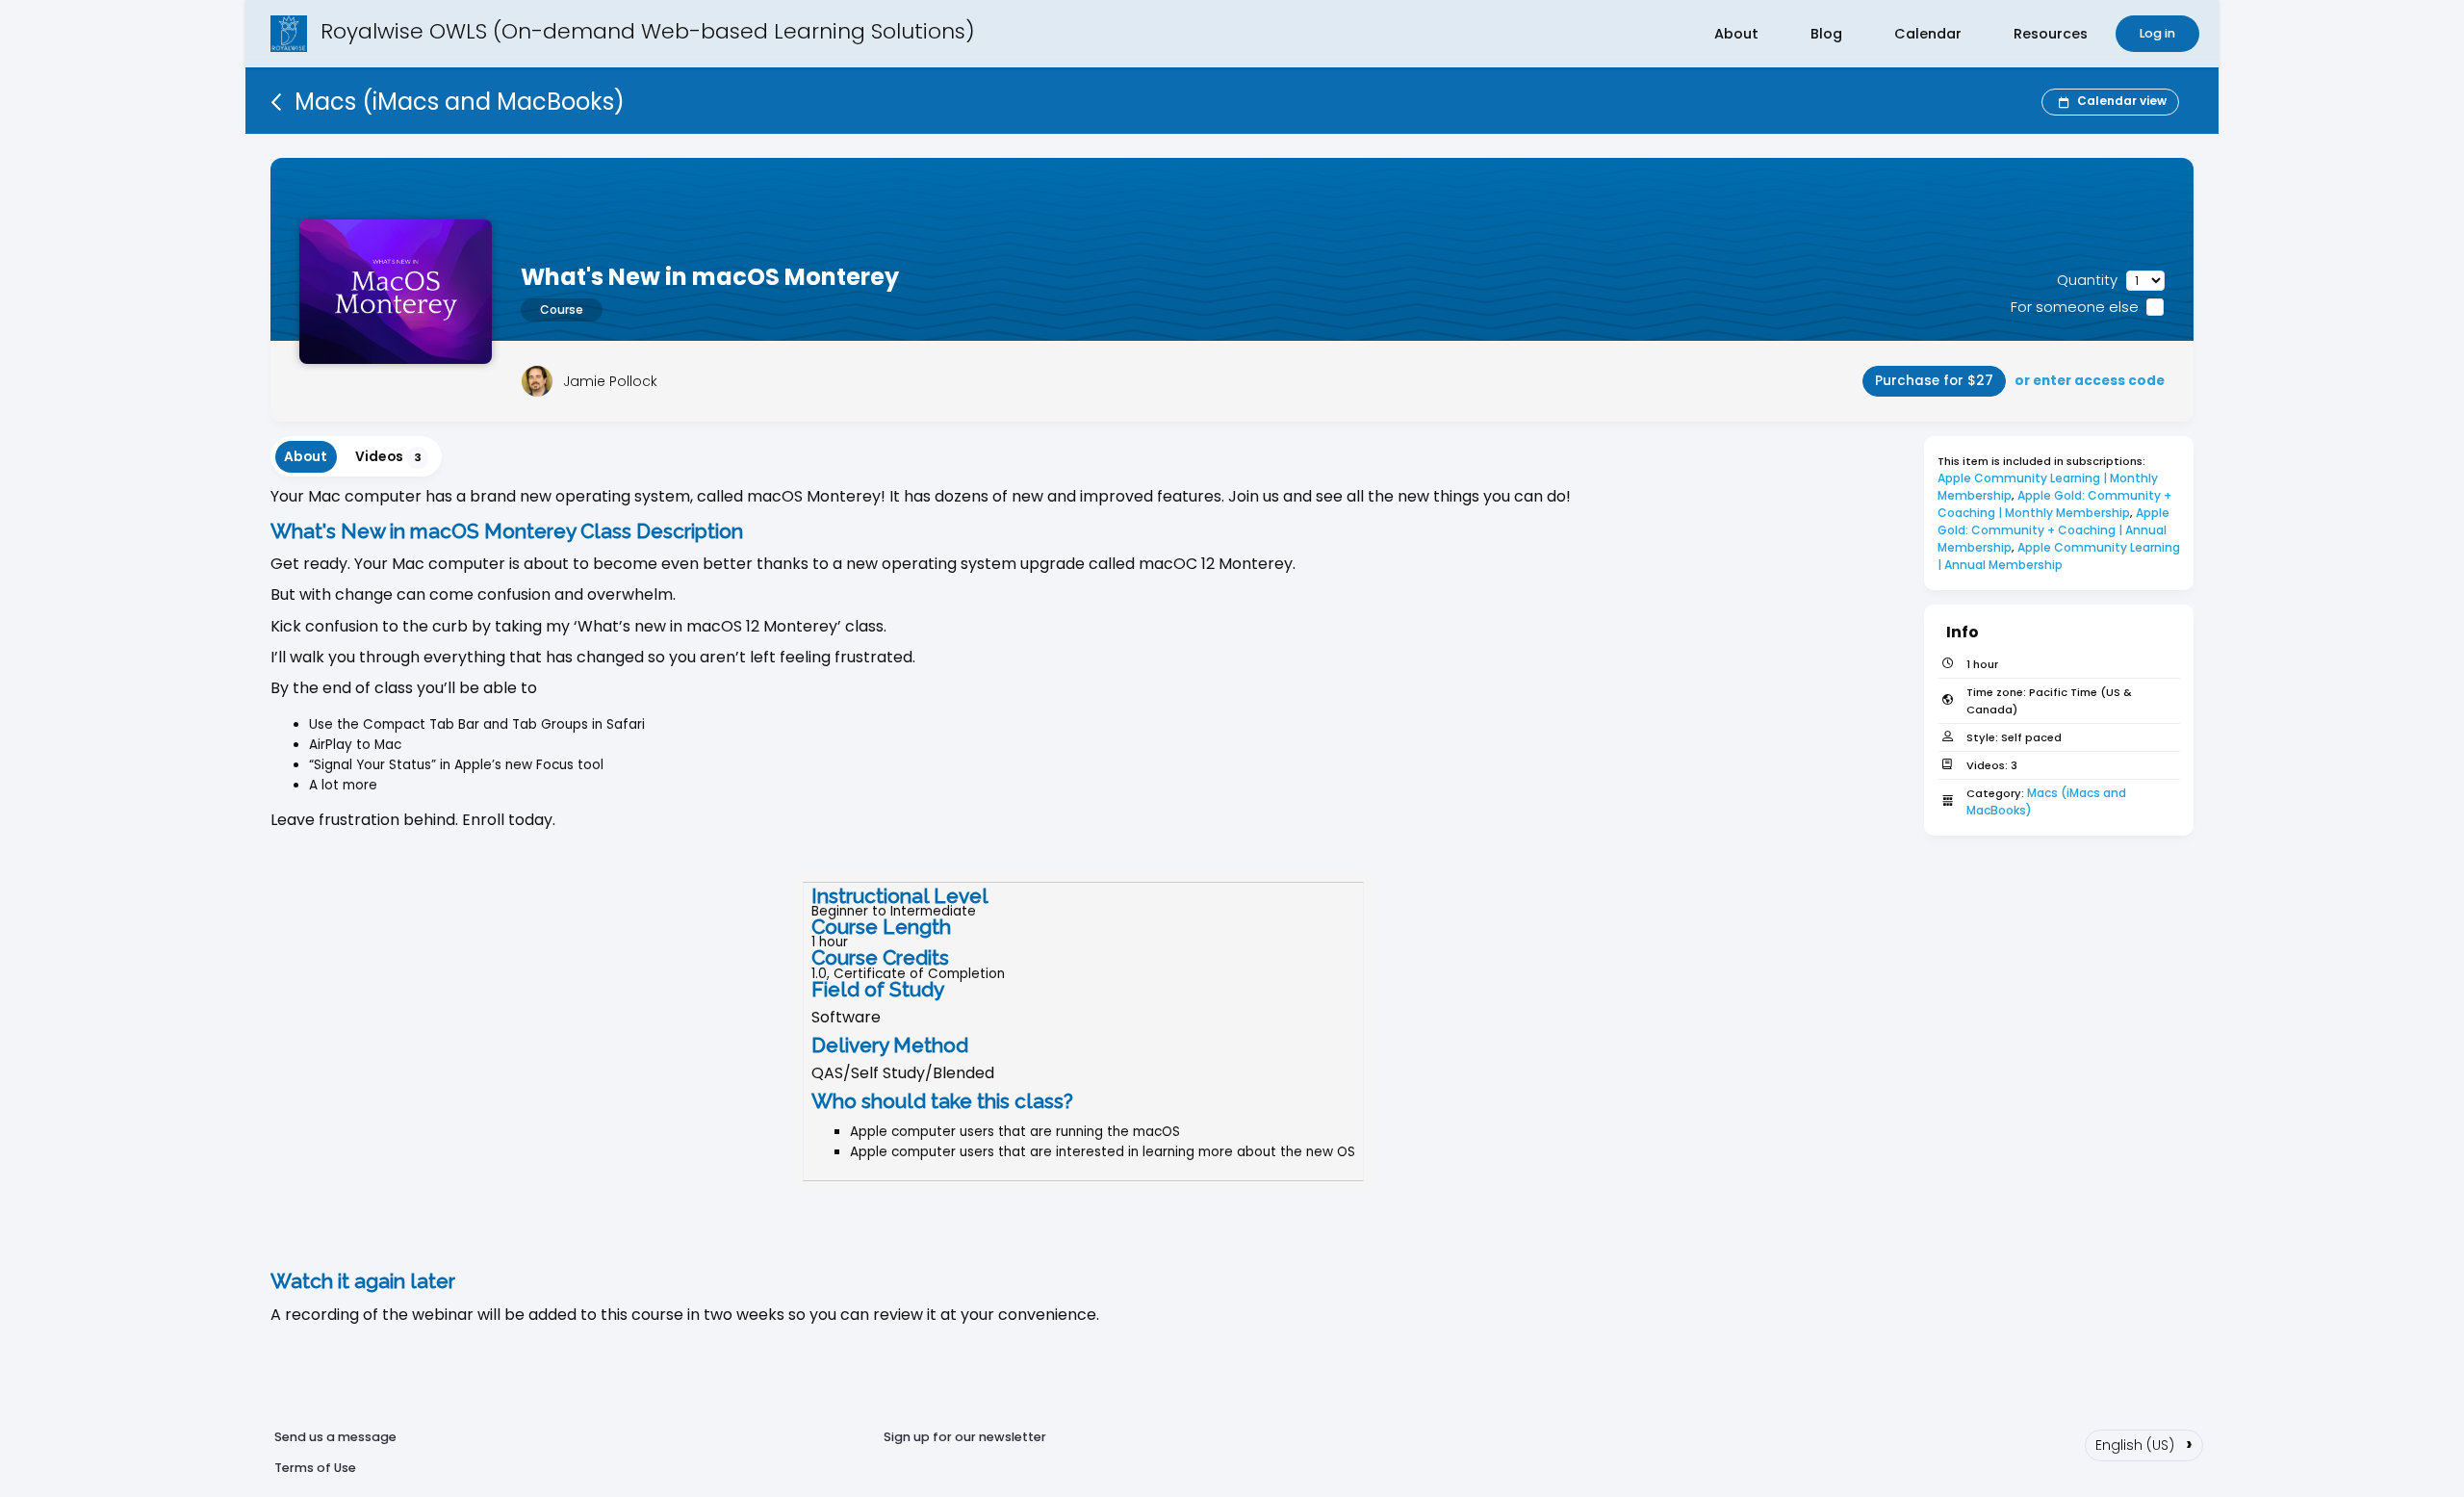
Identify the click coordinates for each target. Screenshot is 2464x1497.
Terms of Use (315, 1468)
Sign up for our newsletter (965, 1437)
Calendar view (2122, 101)
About (1736, 34)
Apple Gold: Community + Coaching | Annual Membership (2055, 530)
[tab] (306, 457)
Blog (1826, 34)
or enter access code (2090, 381)
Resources (2051, 34)
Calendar (1928, 34)
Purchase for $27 (1934, 381)
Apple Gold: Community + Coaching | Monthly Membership (2056, 504)
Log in (2157, 33)
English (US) (2144, 1443)
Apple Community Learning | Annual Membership (2060, 556)
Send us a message (335, 1437)
